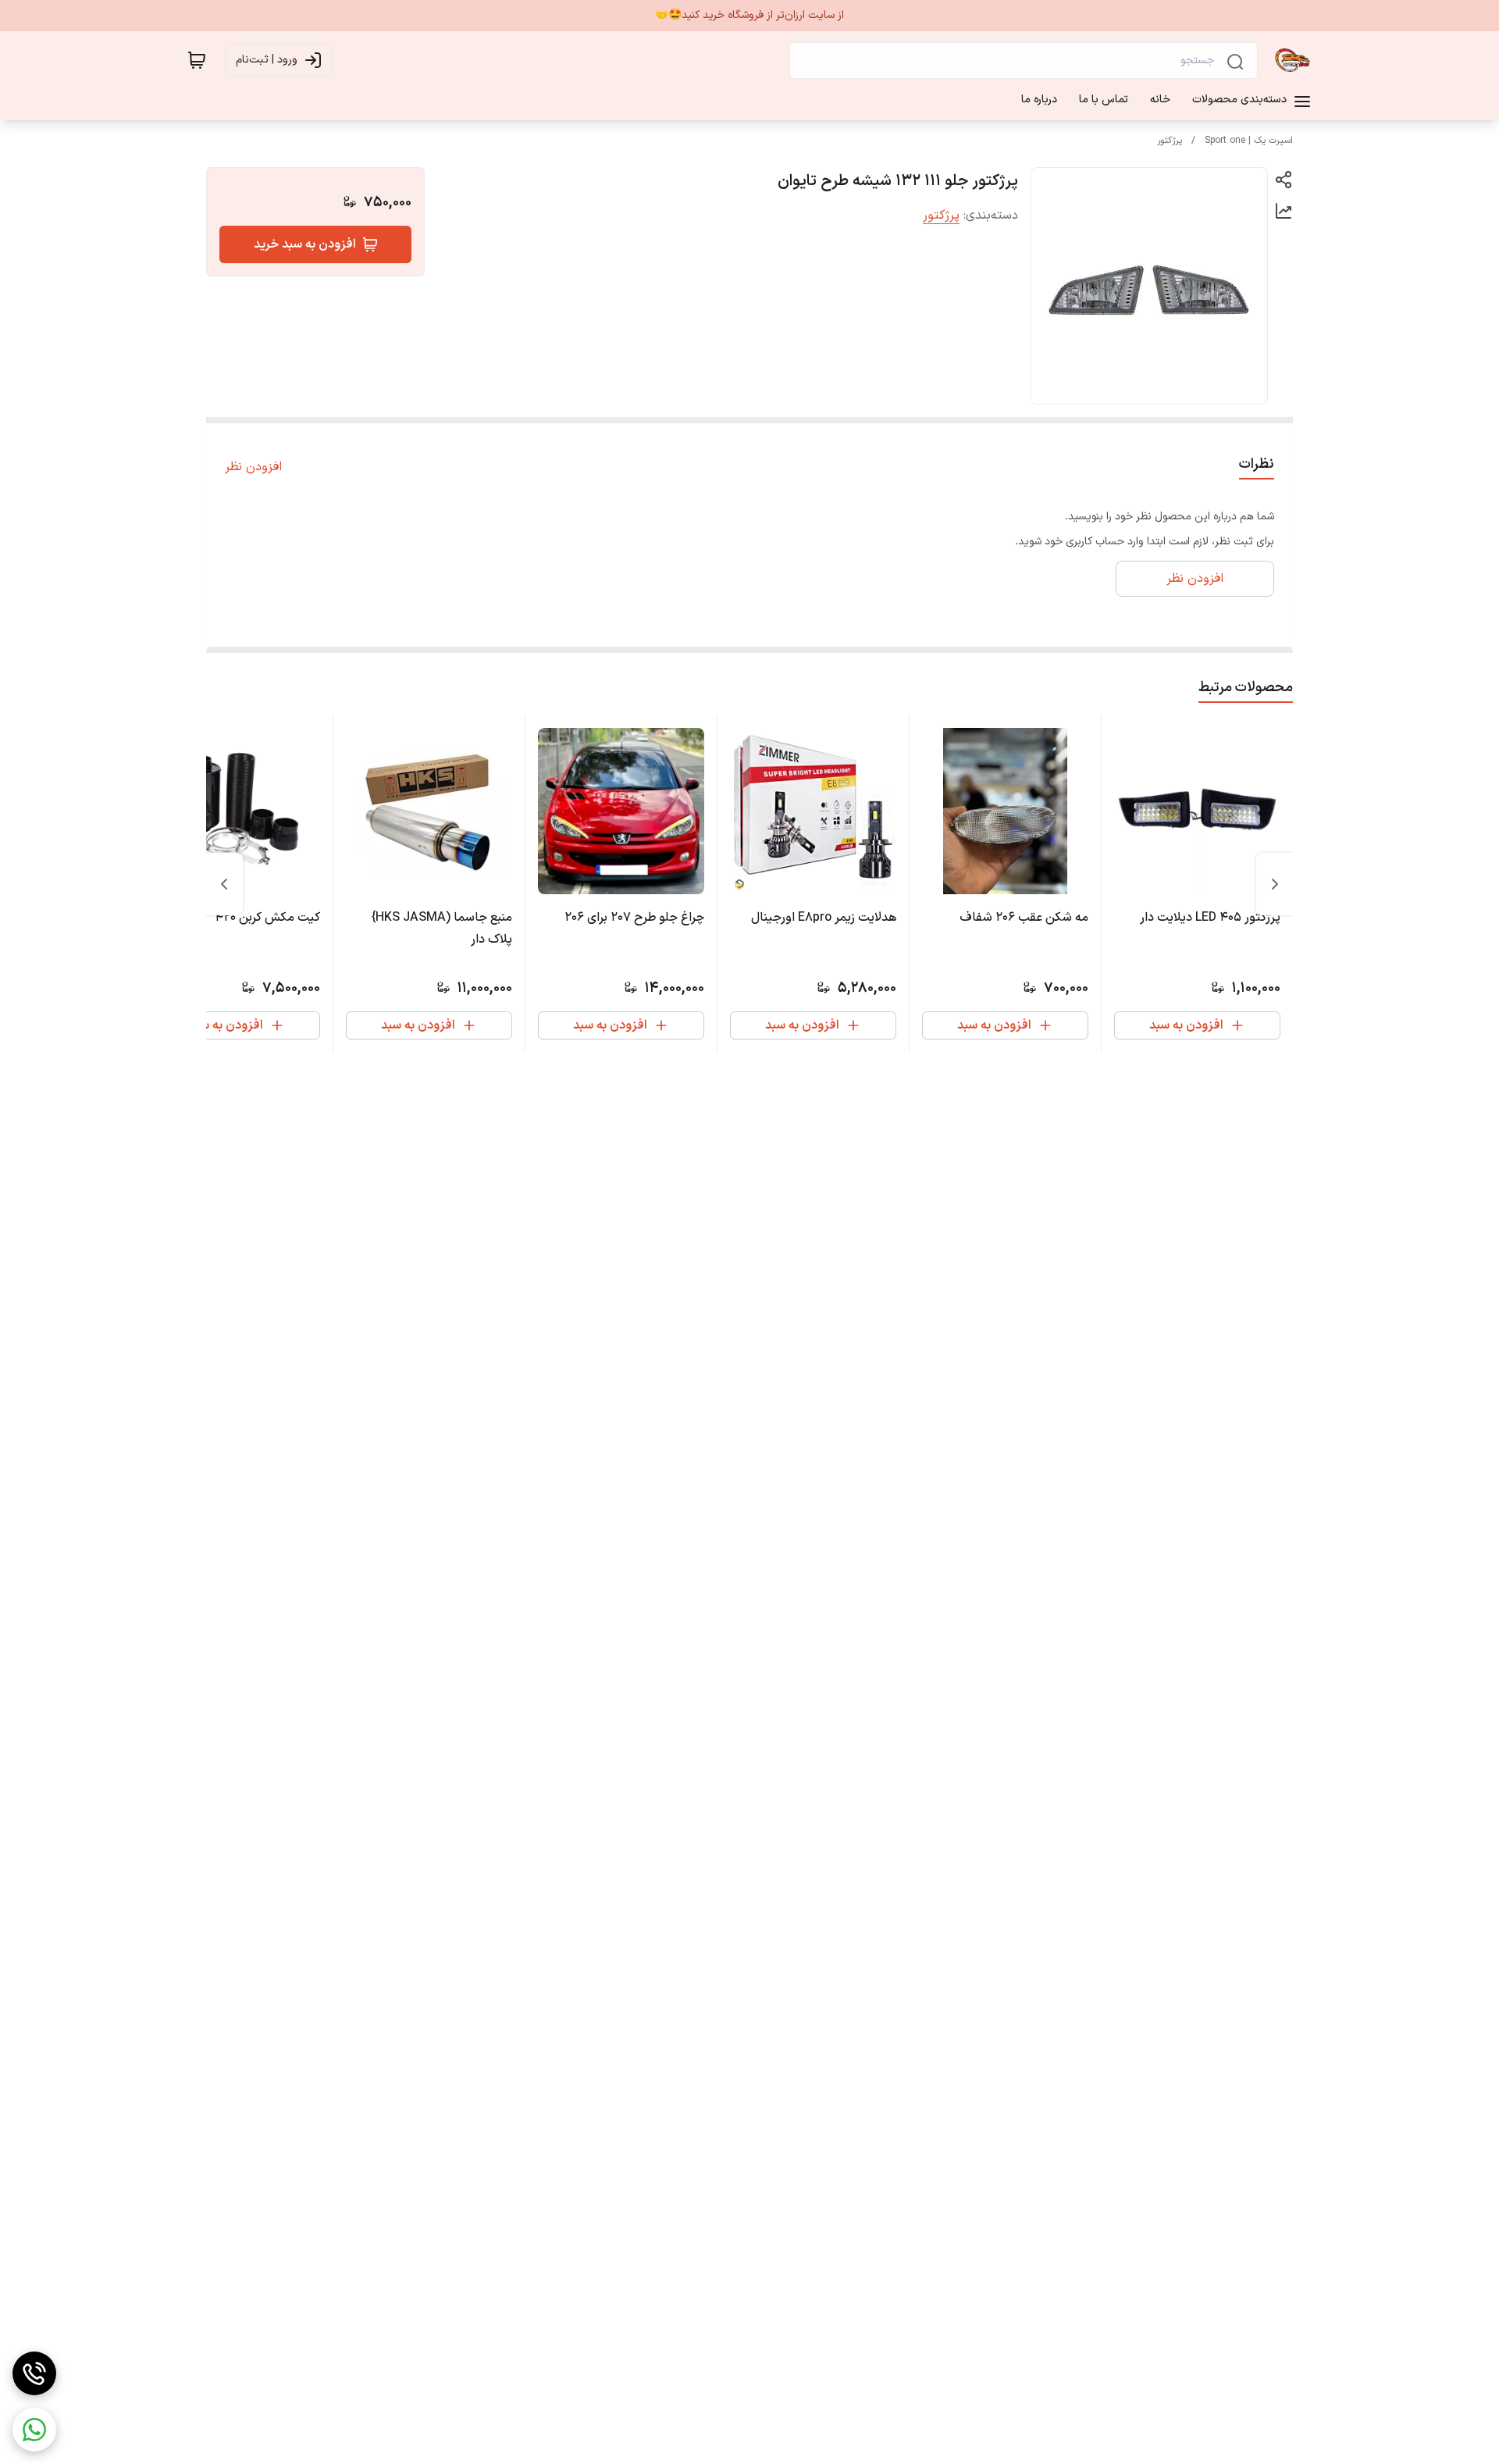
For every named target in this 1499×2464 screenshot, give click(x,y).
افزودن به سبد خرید (305, 244)
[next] (224, 884)
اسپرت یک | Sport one (1249, 141)
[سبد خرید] (197, 60)
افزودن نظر (253, 467)
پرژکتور (1170, 141)
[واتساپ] (34, 2430)
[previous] (1275, 884)
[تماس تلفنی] (34, 2373)
